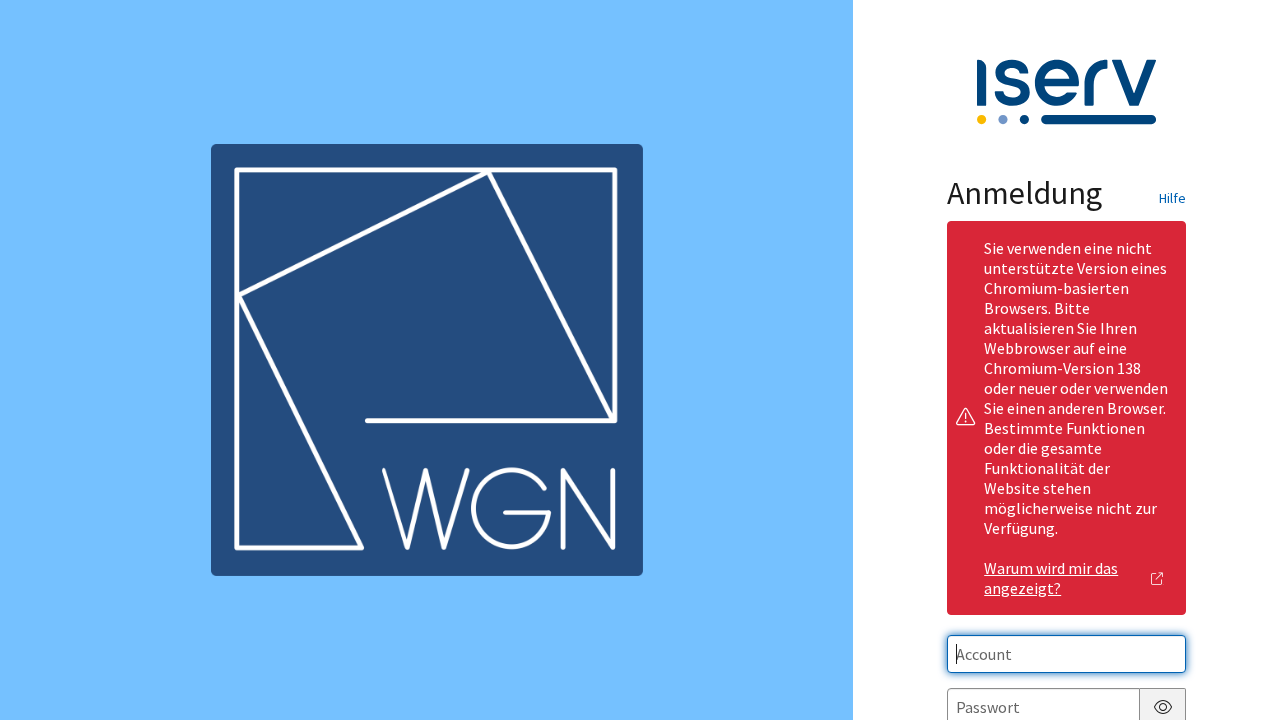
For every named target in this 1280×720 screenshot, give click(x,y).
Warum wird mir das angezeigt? (1051, 578)
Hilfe (1172, 198)
